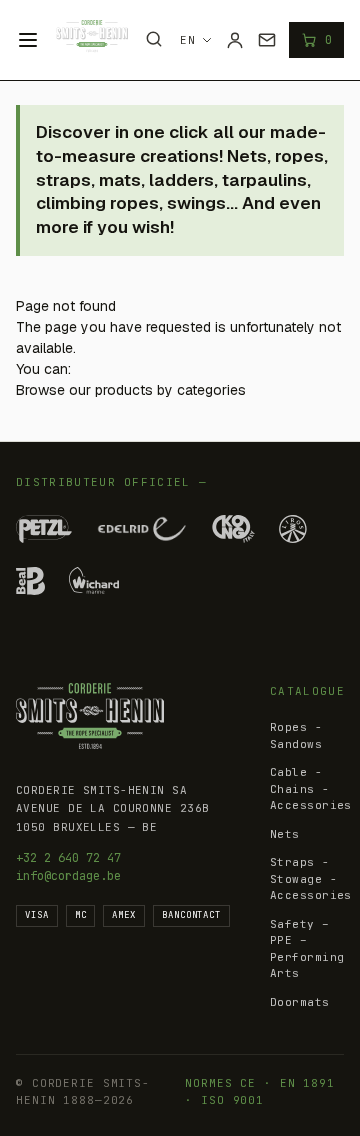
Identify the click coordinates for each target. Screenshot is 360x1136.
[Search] (154, 39)
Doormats (300, 1002)
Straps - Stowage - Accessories (311, 878)
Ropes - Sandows (296, 735)
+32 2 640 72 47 (68, 858)
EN (188, 40)
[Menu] (28, 40)
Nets (285, 834)
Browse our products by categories (131, 390)
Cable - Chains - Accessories (311, 788)
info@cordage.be (68, 876)
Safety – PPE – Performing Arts (307, 949)
